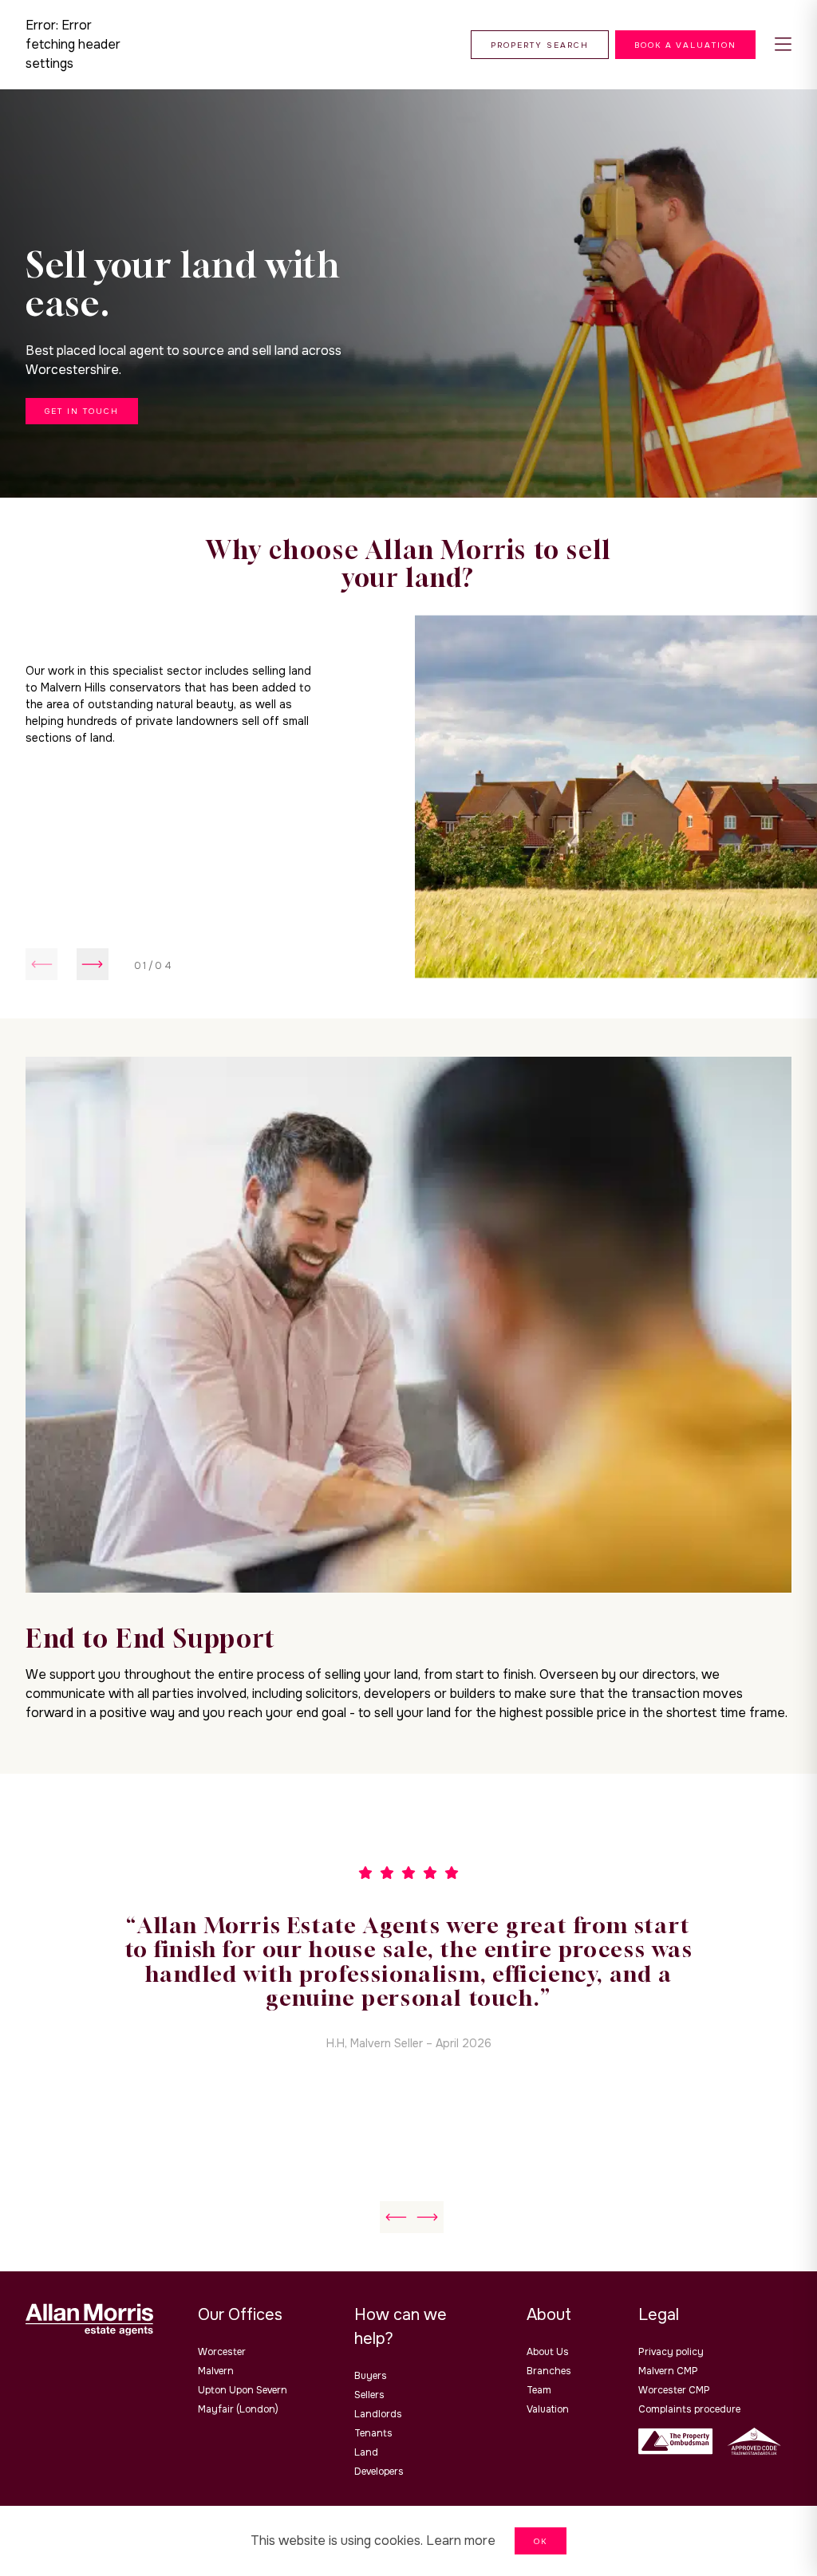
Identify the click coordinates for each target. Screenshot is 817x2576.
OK (541, 2541)
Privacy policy (671, 2352)
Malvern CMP (668, 2371)
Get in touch (82, 411)
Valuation (548, 2409)
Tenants (373, 2433)
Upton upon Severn (243, 2390)
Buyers (371, 2376)
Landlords (378, 2414)
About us (548, 2352)
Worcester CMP (674, 2390)
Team (539, 2390)
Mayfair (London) (238, 2409)
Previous (41, 964)
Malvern (216, 2371)
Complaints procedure (689, 2409)
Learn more (461, 2541)
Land (366, 2452)
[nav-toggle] (783, 45)
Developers (379, 2472)
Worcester (222, 2352)
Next (93, 964)
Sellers (369, 2395)
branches (549, 2371)
